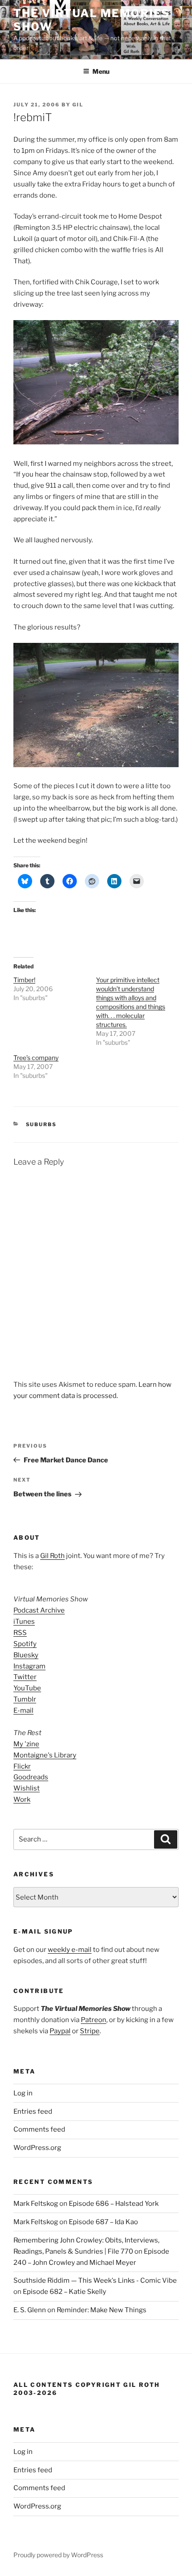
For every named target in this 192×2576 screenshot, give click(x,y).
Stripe (90, 2031)
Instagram (29, 1666)
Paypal (60, 2031)
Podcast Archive (39, 1610)
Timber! (24, 980)
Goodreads (31, 1777)
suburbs (42, 1124)
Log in (23, 2093)
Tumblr (25, 1699)
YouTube (27, 1688)
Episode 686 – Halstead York (114, 2204)
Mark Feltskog (36, 2204)
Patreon (94, 2020)
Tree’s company (36, 1058)
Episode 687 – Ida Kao (103, 2222)
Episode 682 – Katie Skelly (65, 2292)
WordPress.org (37, 2148)
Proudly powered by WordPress (58, 2555)
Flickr (22, 1766)
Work (22, 1799)
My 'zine (26, 1744)
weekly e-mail (70, 1950)
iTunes (24, 1622)
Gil (78, 105)
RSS (20, 1633)
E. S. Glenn (30, 2310)
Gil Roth (52, 1556)
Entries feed (33, 2111)
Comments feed (39, 2129)
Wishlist (27, 1788)
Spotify (25, 1644)
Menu (101, 71)
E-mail (23, 1710)
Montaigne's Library (45, 1755)
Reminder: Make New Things (102, 2310)
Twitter (25, 1677)
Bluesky (26, 1655)
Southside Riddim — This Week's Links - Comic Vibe (95, 2280)
